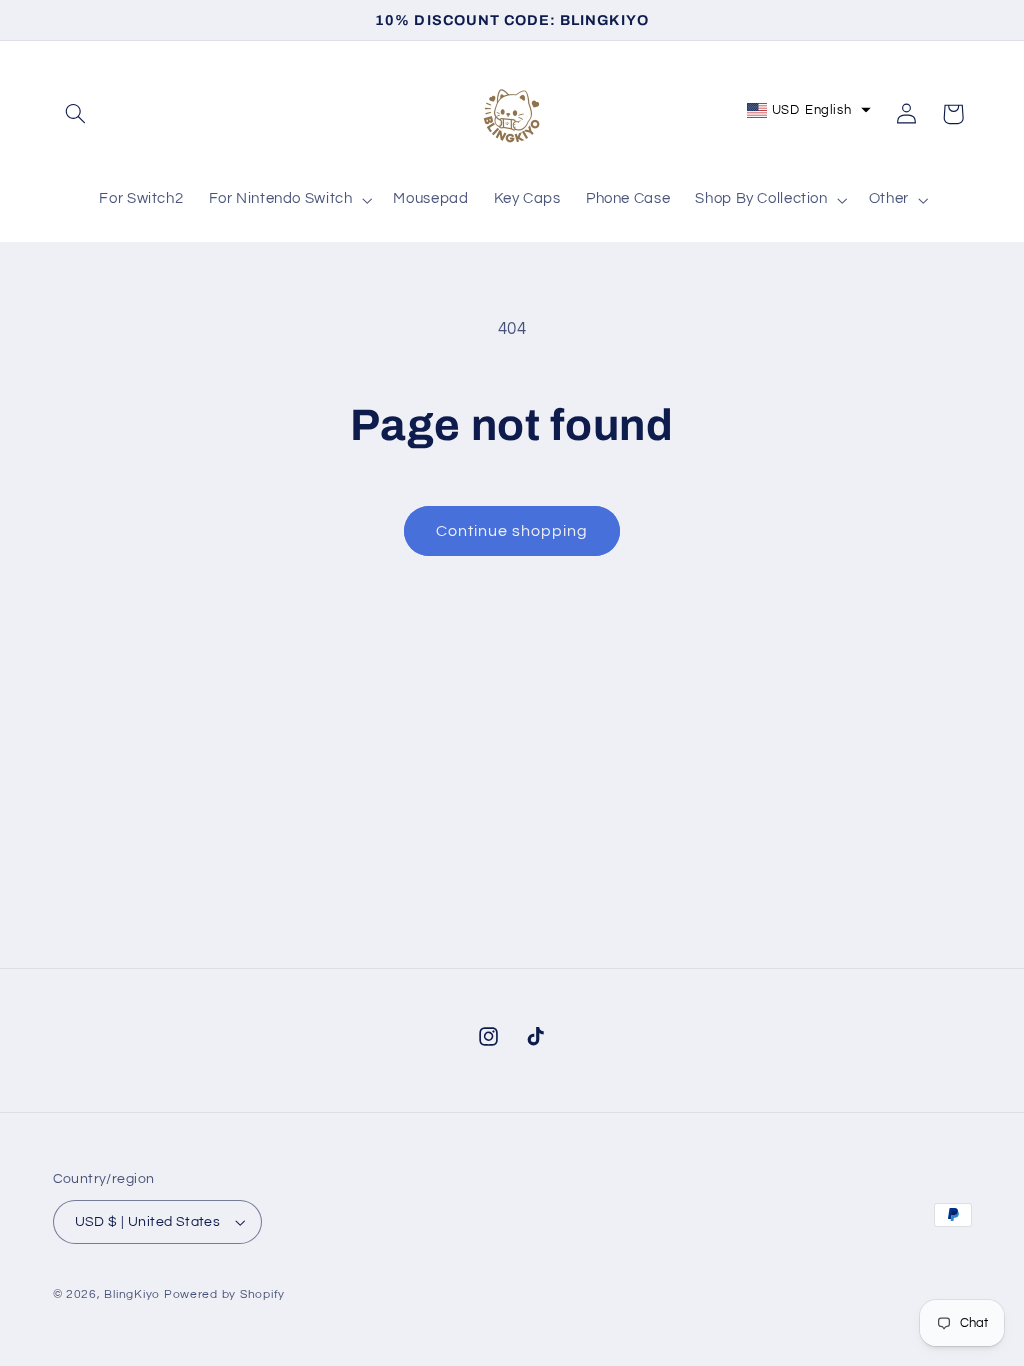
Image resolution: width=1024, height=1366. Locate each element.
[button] (76, 114)
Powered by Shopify (224, 1294)
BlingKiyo (132, 1294)
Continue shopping (512, 531)
